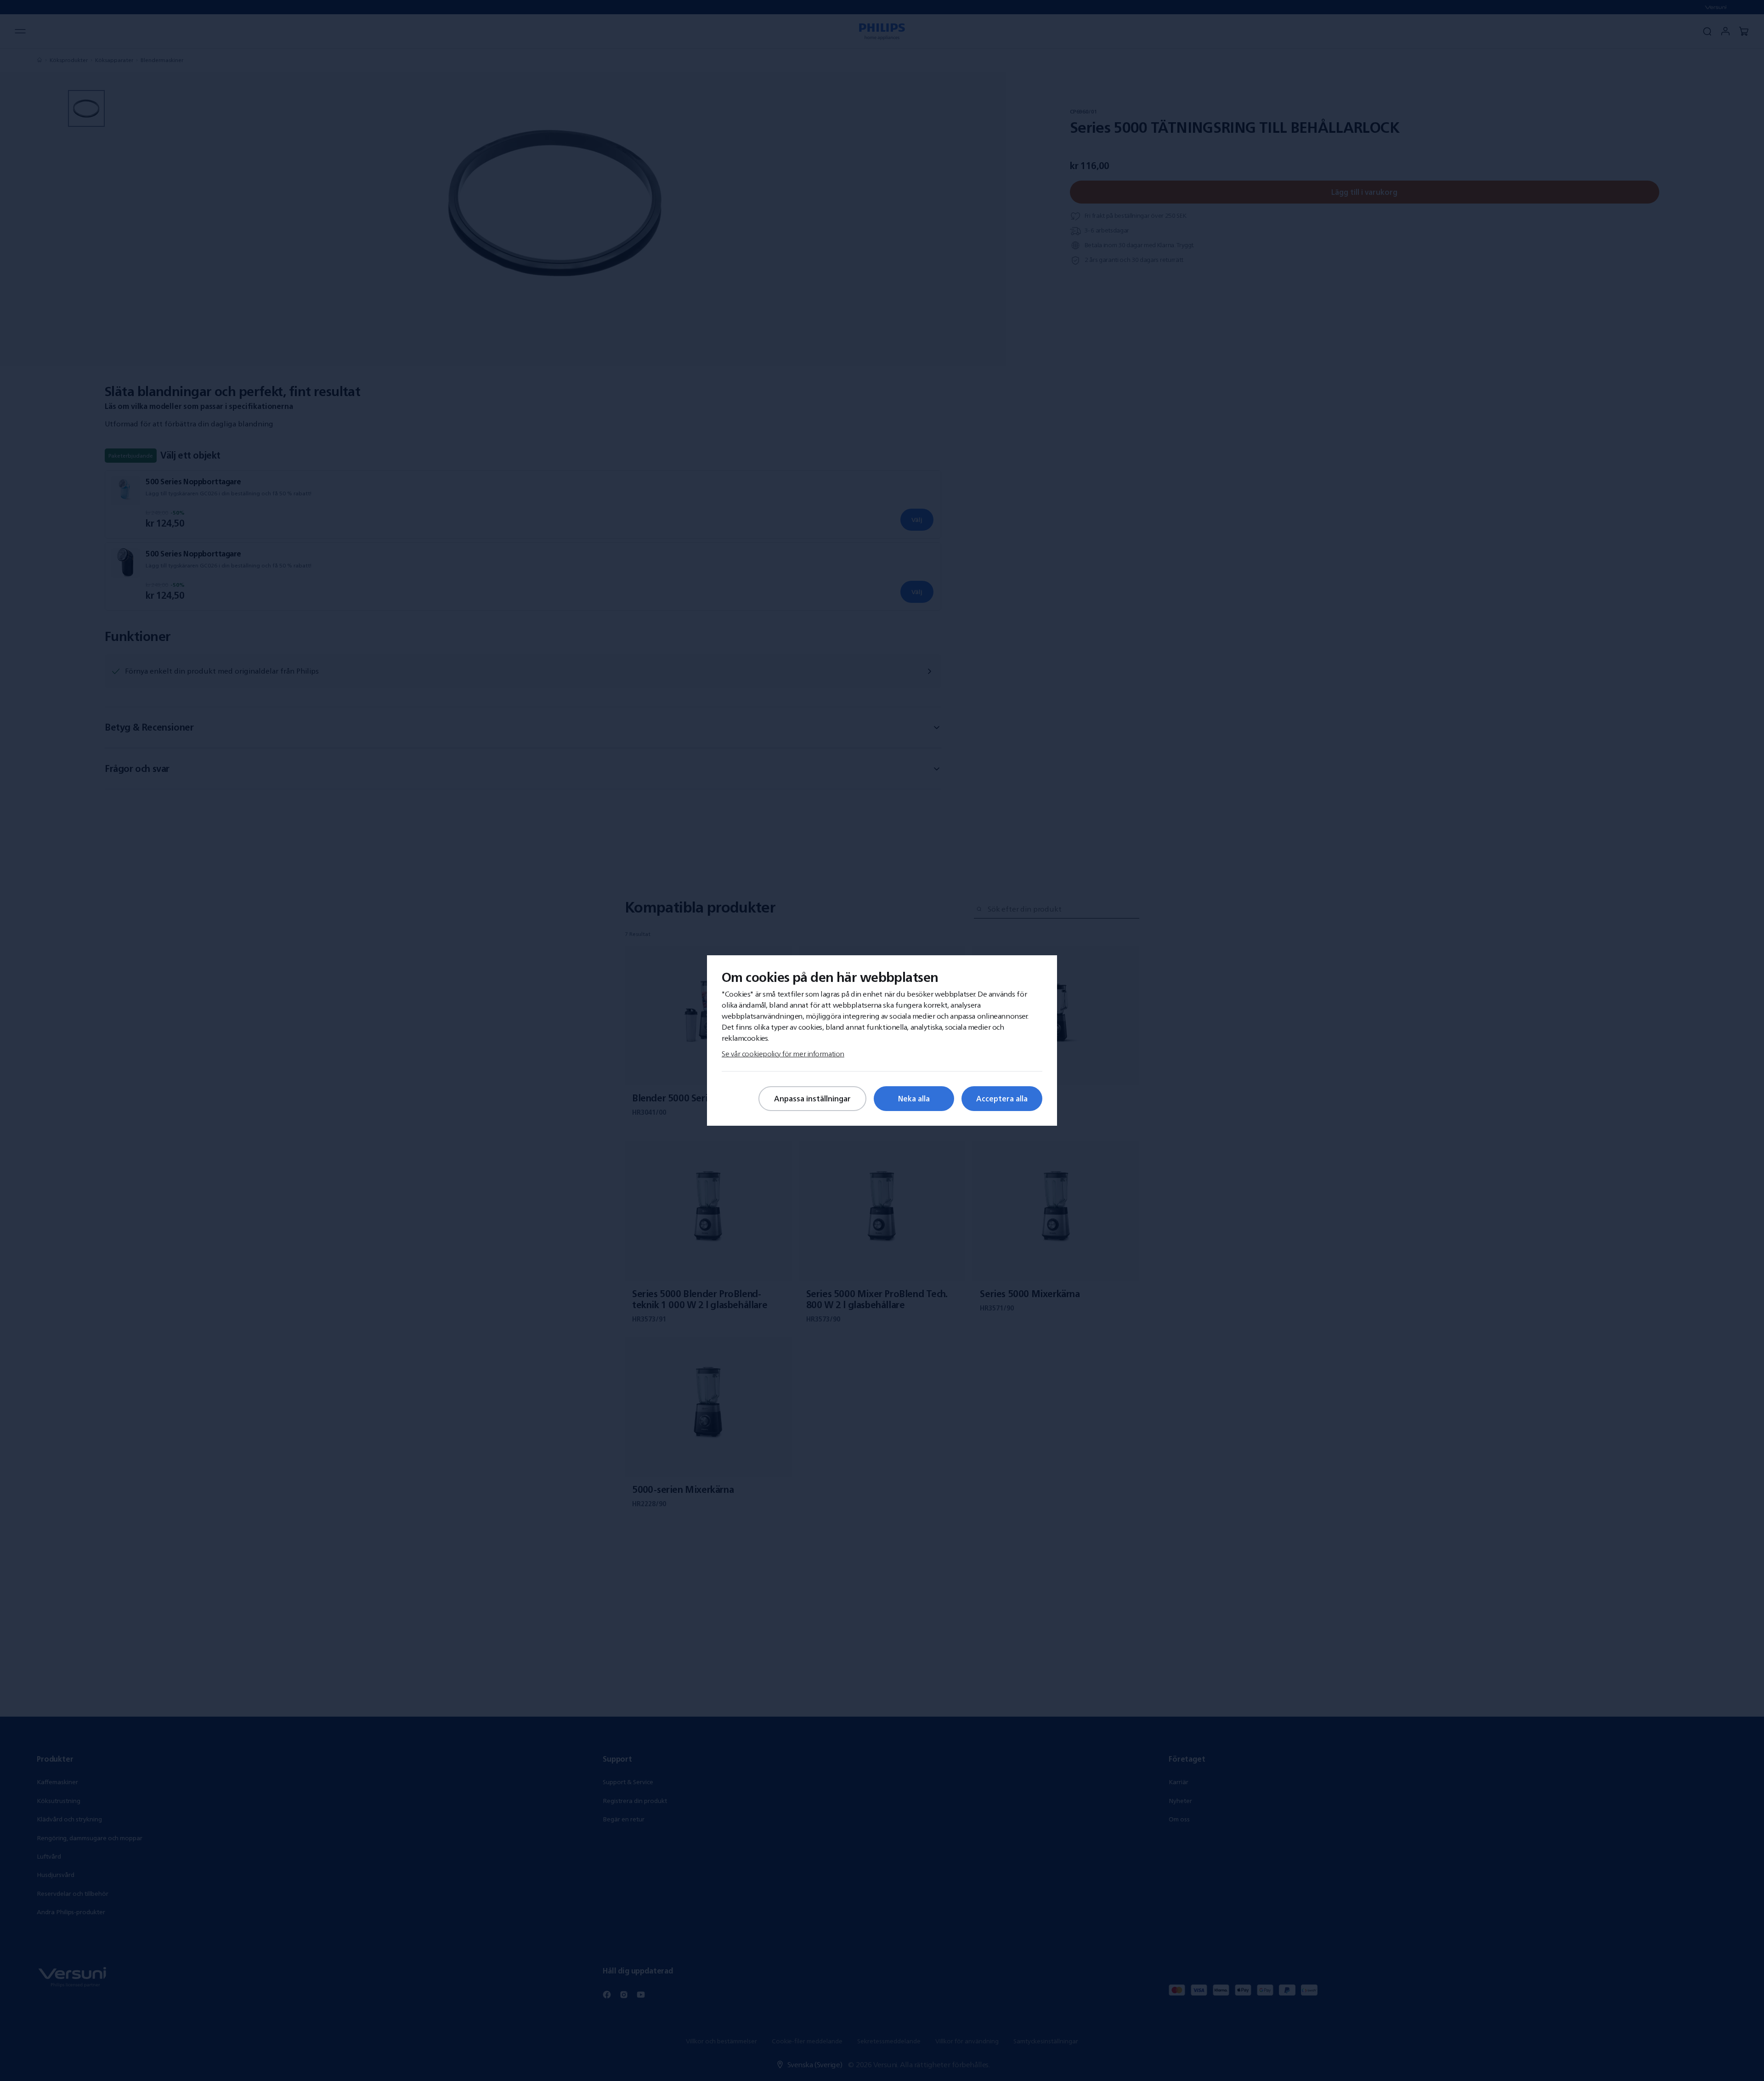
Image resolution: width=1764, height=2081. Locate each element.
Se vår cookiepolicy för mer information (783, 1054)
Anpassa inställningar (812, 1099)
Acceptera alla (1002, 1099)
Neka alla (914, 1099)
